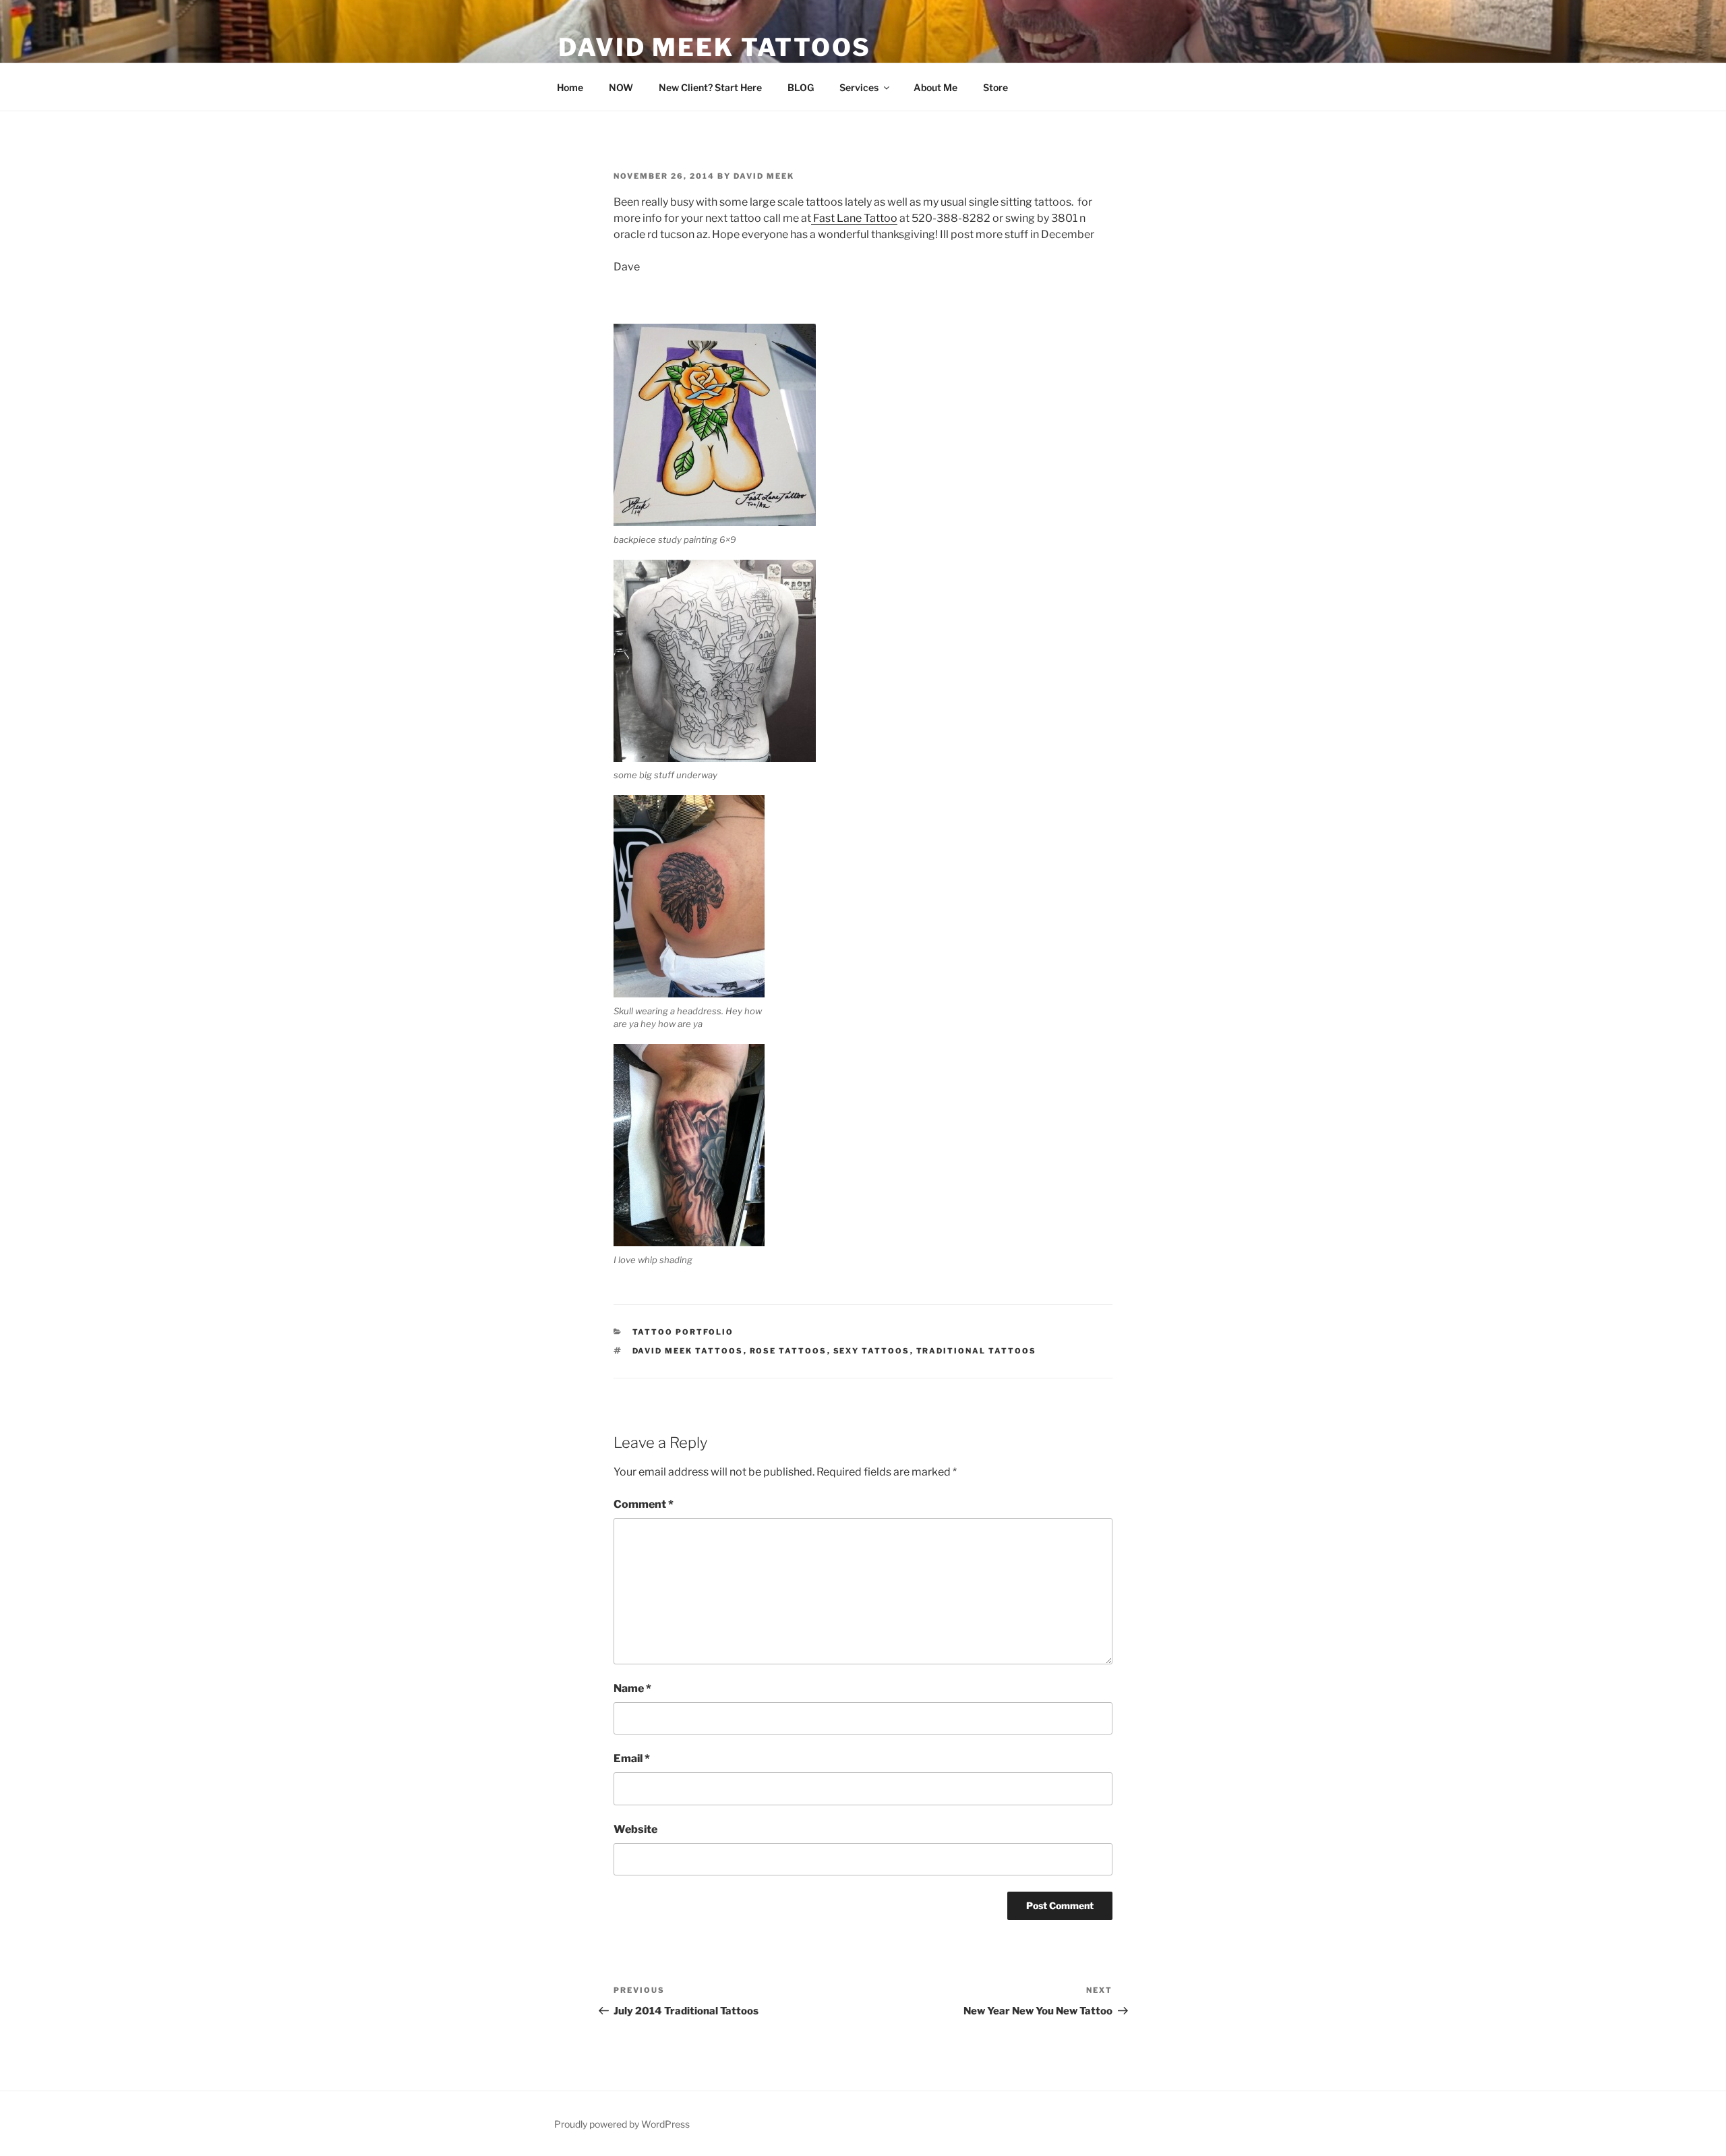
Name (632, 1688)
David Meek (764, 176)
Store (995, 87)
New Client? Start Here (710, 87)
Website (635, 1829)
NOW (621, 87)
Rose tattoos (788, 1351)
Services (859, 87)
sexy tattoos (872, 1351)
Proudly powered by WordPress (622, 2124)
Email (632, 1758)
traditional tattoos (977, 1351)
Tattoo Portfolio (683, 1332)
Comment (644, 1504)
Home (570, 87)
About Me (935, 87)
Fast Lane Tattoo (854, 218)
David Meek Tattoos (715, 47)
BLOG (801, 87)
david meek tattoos (688, 1351)
